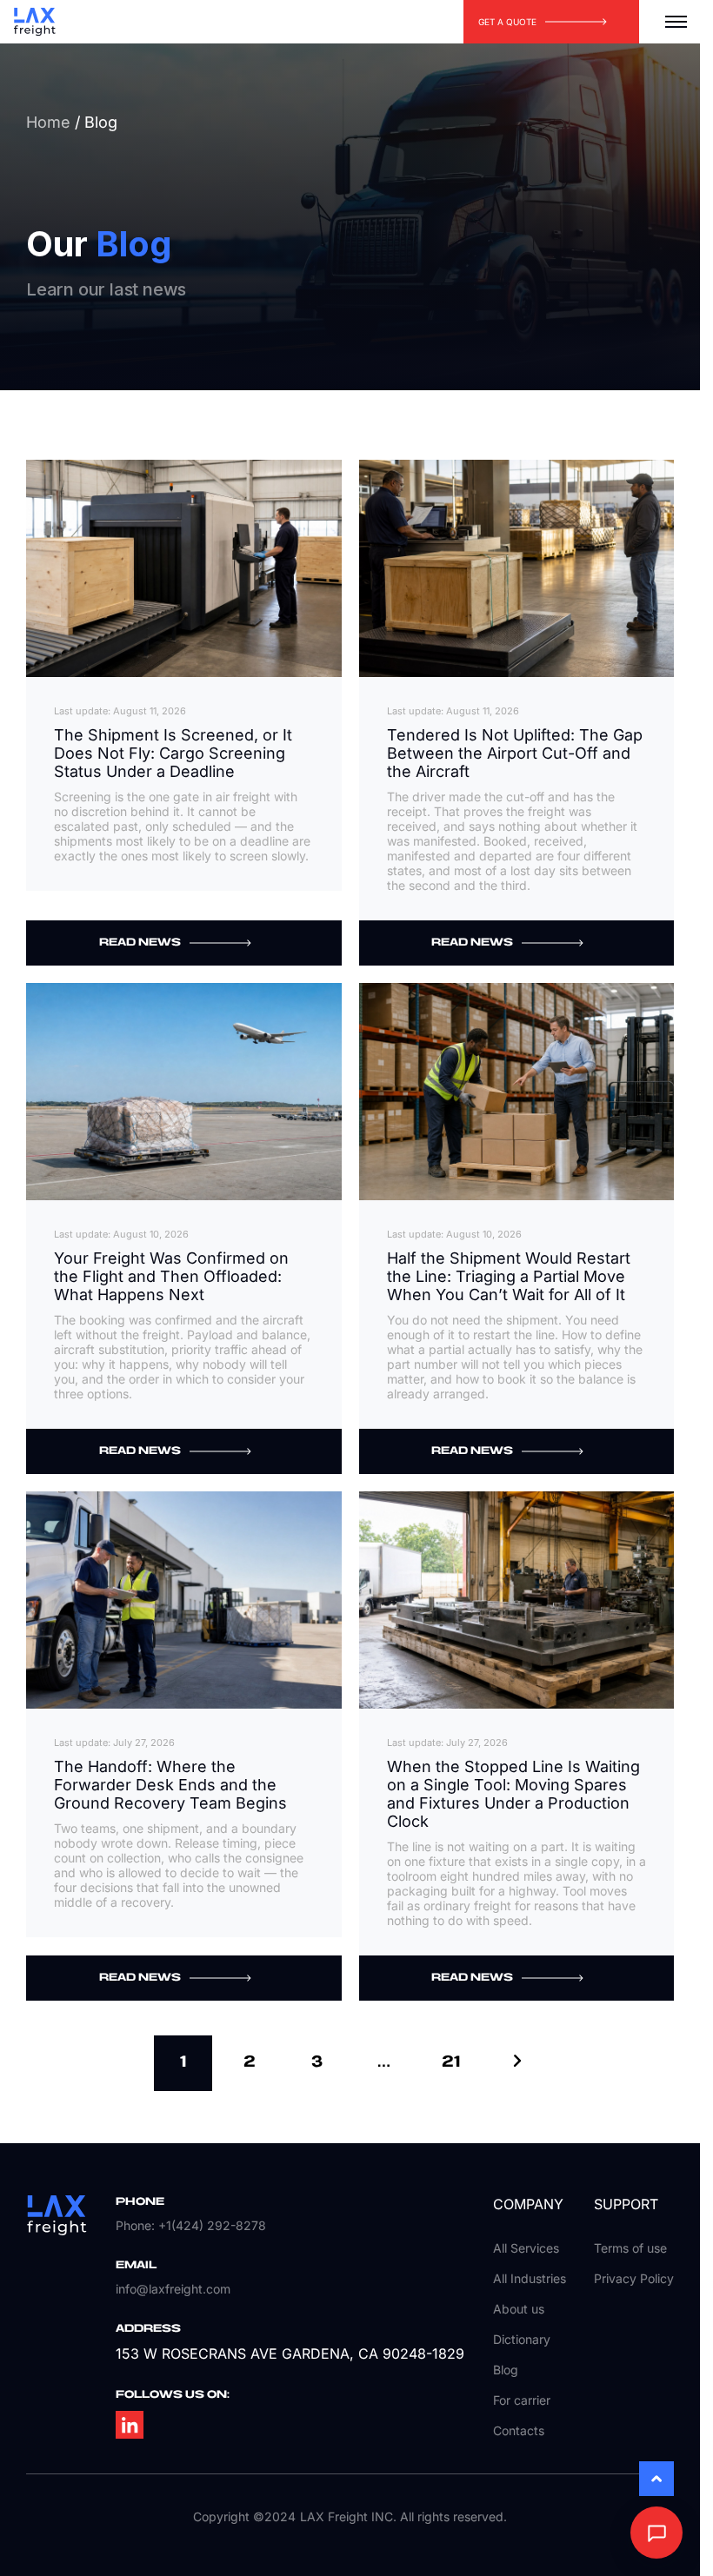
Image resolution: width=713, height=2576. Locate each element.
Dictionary (522, 2339)
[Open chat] (656, 2533)
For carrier (522, 2400)
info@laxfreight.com (173, 2289)
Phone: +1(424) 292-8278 (191, 2225)
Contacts (519, 2430)
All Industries (530, 2278)
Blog (506, 2370)
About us (519, 2309)
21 (451, 2062)
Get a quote (507, 22)
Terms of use (630, 2248)
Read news (140, 943)
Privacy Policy (634, 2278)
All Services (526, 2248)
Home (48, 122)
